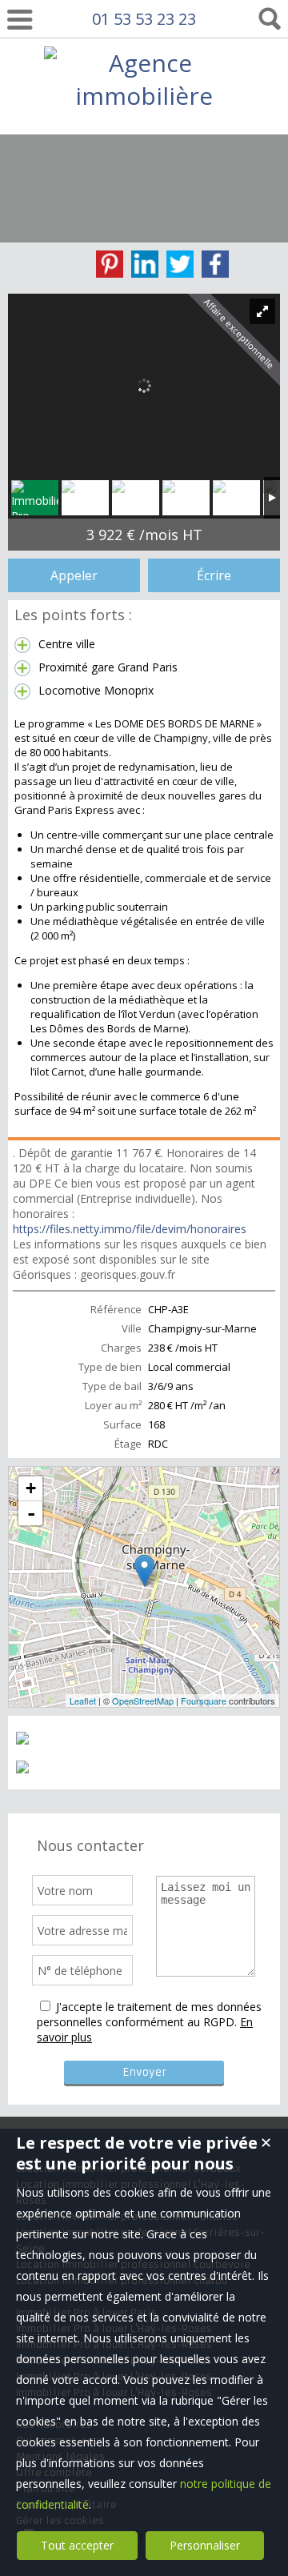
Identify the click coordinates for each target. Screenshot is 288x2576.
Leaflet (83, 1701)
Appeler (74, 575)
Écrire (214, 575)
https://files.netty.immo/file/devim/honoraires (130, 1229)
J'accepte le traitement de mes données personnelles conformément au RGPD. (149, 2014)
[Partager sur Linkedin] (145, 264)
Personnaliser (205, 2545)
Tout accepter (77, 2545)
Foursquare (204, 1701)
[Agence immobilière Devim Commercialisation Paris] (144, 194)
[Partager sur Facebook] (215, 264)
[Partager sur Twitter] (180, 264)
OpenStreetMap (143, 1701)
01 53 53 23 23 (144, 19)
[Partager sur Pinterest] (110, 264)
